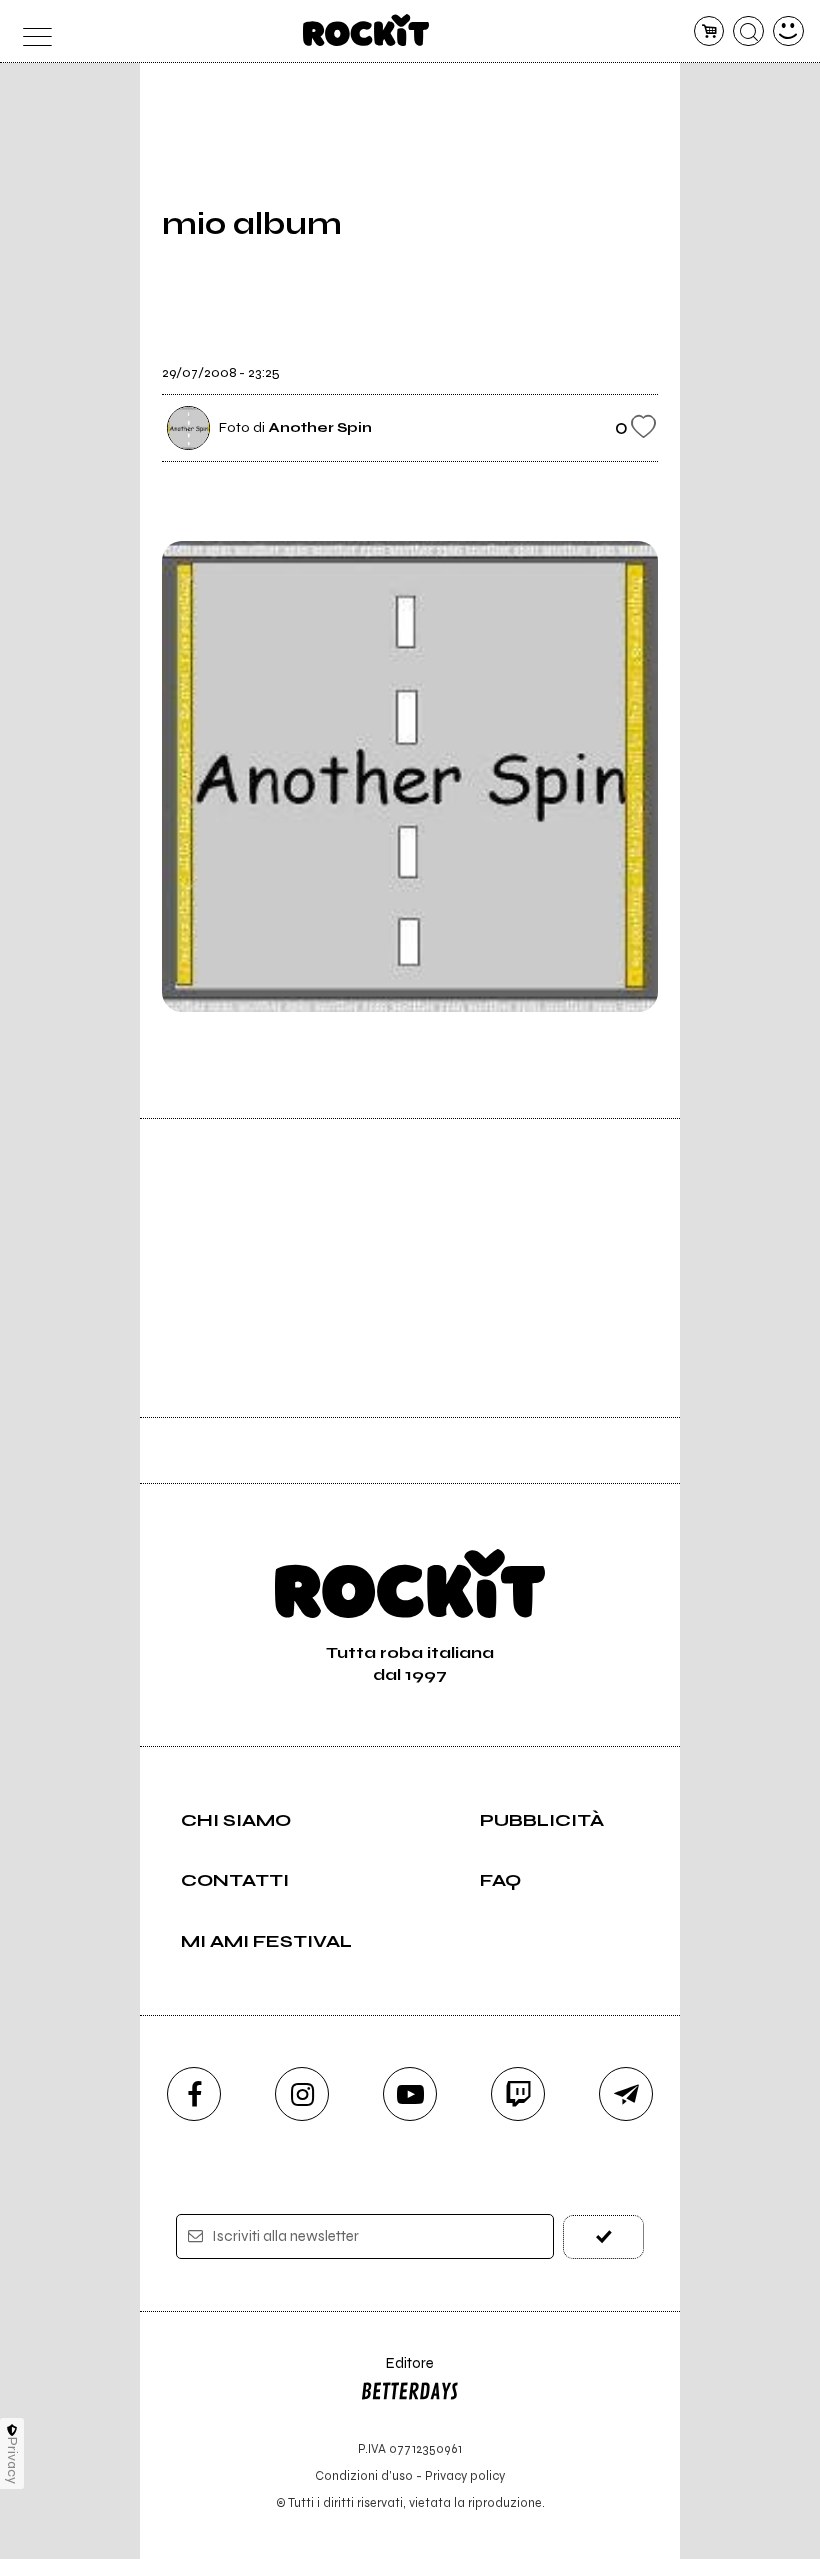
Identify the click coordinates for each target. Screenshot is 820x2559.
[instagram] (302, 2094)
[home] (366, 30)
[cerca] (748, 31)
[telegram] (626, 2094)
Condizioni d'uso (364, 2475)
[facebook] (194, 2094)
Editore (397, 2372)
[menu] (31, 31)
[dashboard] (788, 31)
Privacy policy (465, 2475)
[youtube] (410, 2094)
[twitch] (518, 2094)
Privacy (12, 2460)
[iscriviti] (603, 2236)
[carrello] (709, 31)
